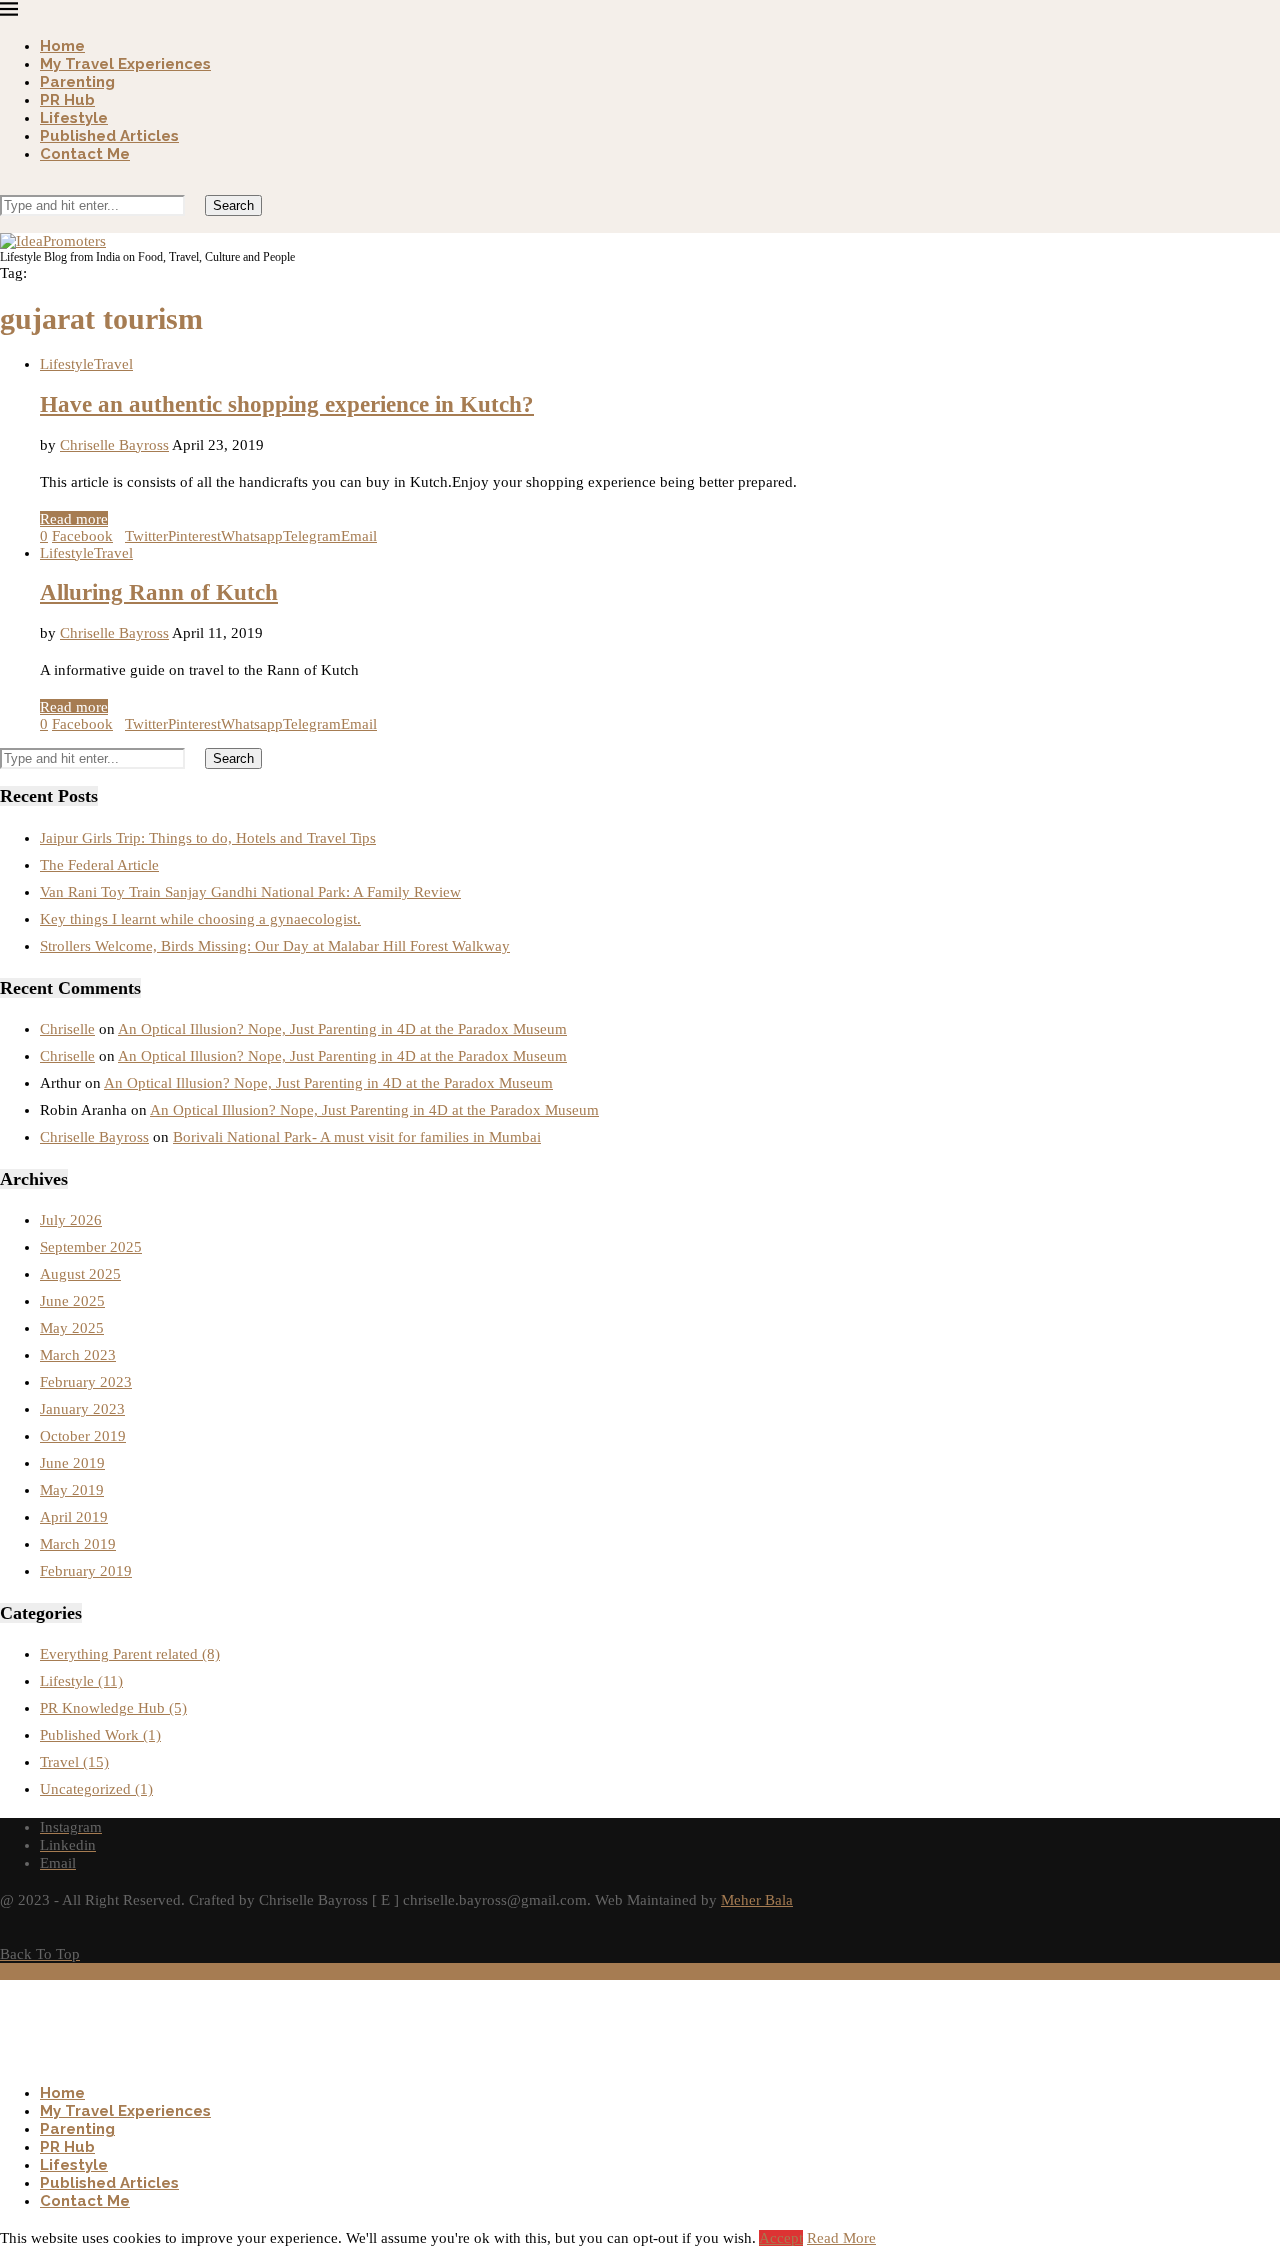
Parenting (77, 82)
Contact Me (85, 154)
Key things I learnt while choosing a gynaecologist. (200, 919)
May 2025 (72, 1328)
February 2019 (86, 1571)
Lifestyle (74, 118)
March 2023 (78, 1355)
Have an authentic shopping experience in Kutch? (287, 404)
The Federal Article (99, 865)
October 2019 (83, 1436)
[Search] (6, 186)
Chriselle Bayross (114, 445)
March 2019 (78, 1544)
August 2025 (80, 1274)
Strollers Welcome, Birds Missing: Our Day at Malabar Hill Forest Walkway (275, 946)
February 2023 (86, 1382)
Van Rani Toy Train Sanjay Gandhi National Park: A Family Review (250, 892)
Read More (841, 2238)
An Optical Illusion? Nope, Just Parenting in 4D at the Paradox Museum (342, 1029)
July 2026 (71, 1220)
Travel (74, 1762)
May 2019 (72, 1490)
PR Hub (67, 100)
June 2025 (72, 1301)
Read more (74, 519)
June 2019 (72, 1463)
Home (62, 46)
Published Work (100, 1735)
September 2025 (91, 1247)
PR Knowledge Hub (113, 1708)
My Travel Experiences (125, 64)
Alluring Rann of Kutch (159, 592)
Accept (781, 2238)
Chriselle (67, 1029)
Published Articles (109, 136)
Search (233, 205)
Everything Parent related (130, 1654)
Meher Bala (757, 1900)
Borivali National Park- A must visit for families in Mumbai (357, 1137)
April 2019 (74, 1517)
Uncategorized (96, 1789)
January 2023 (82, 1409)
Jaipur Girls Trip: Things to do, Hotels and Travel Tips (208, 838)
